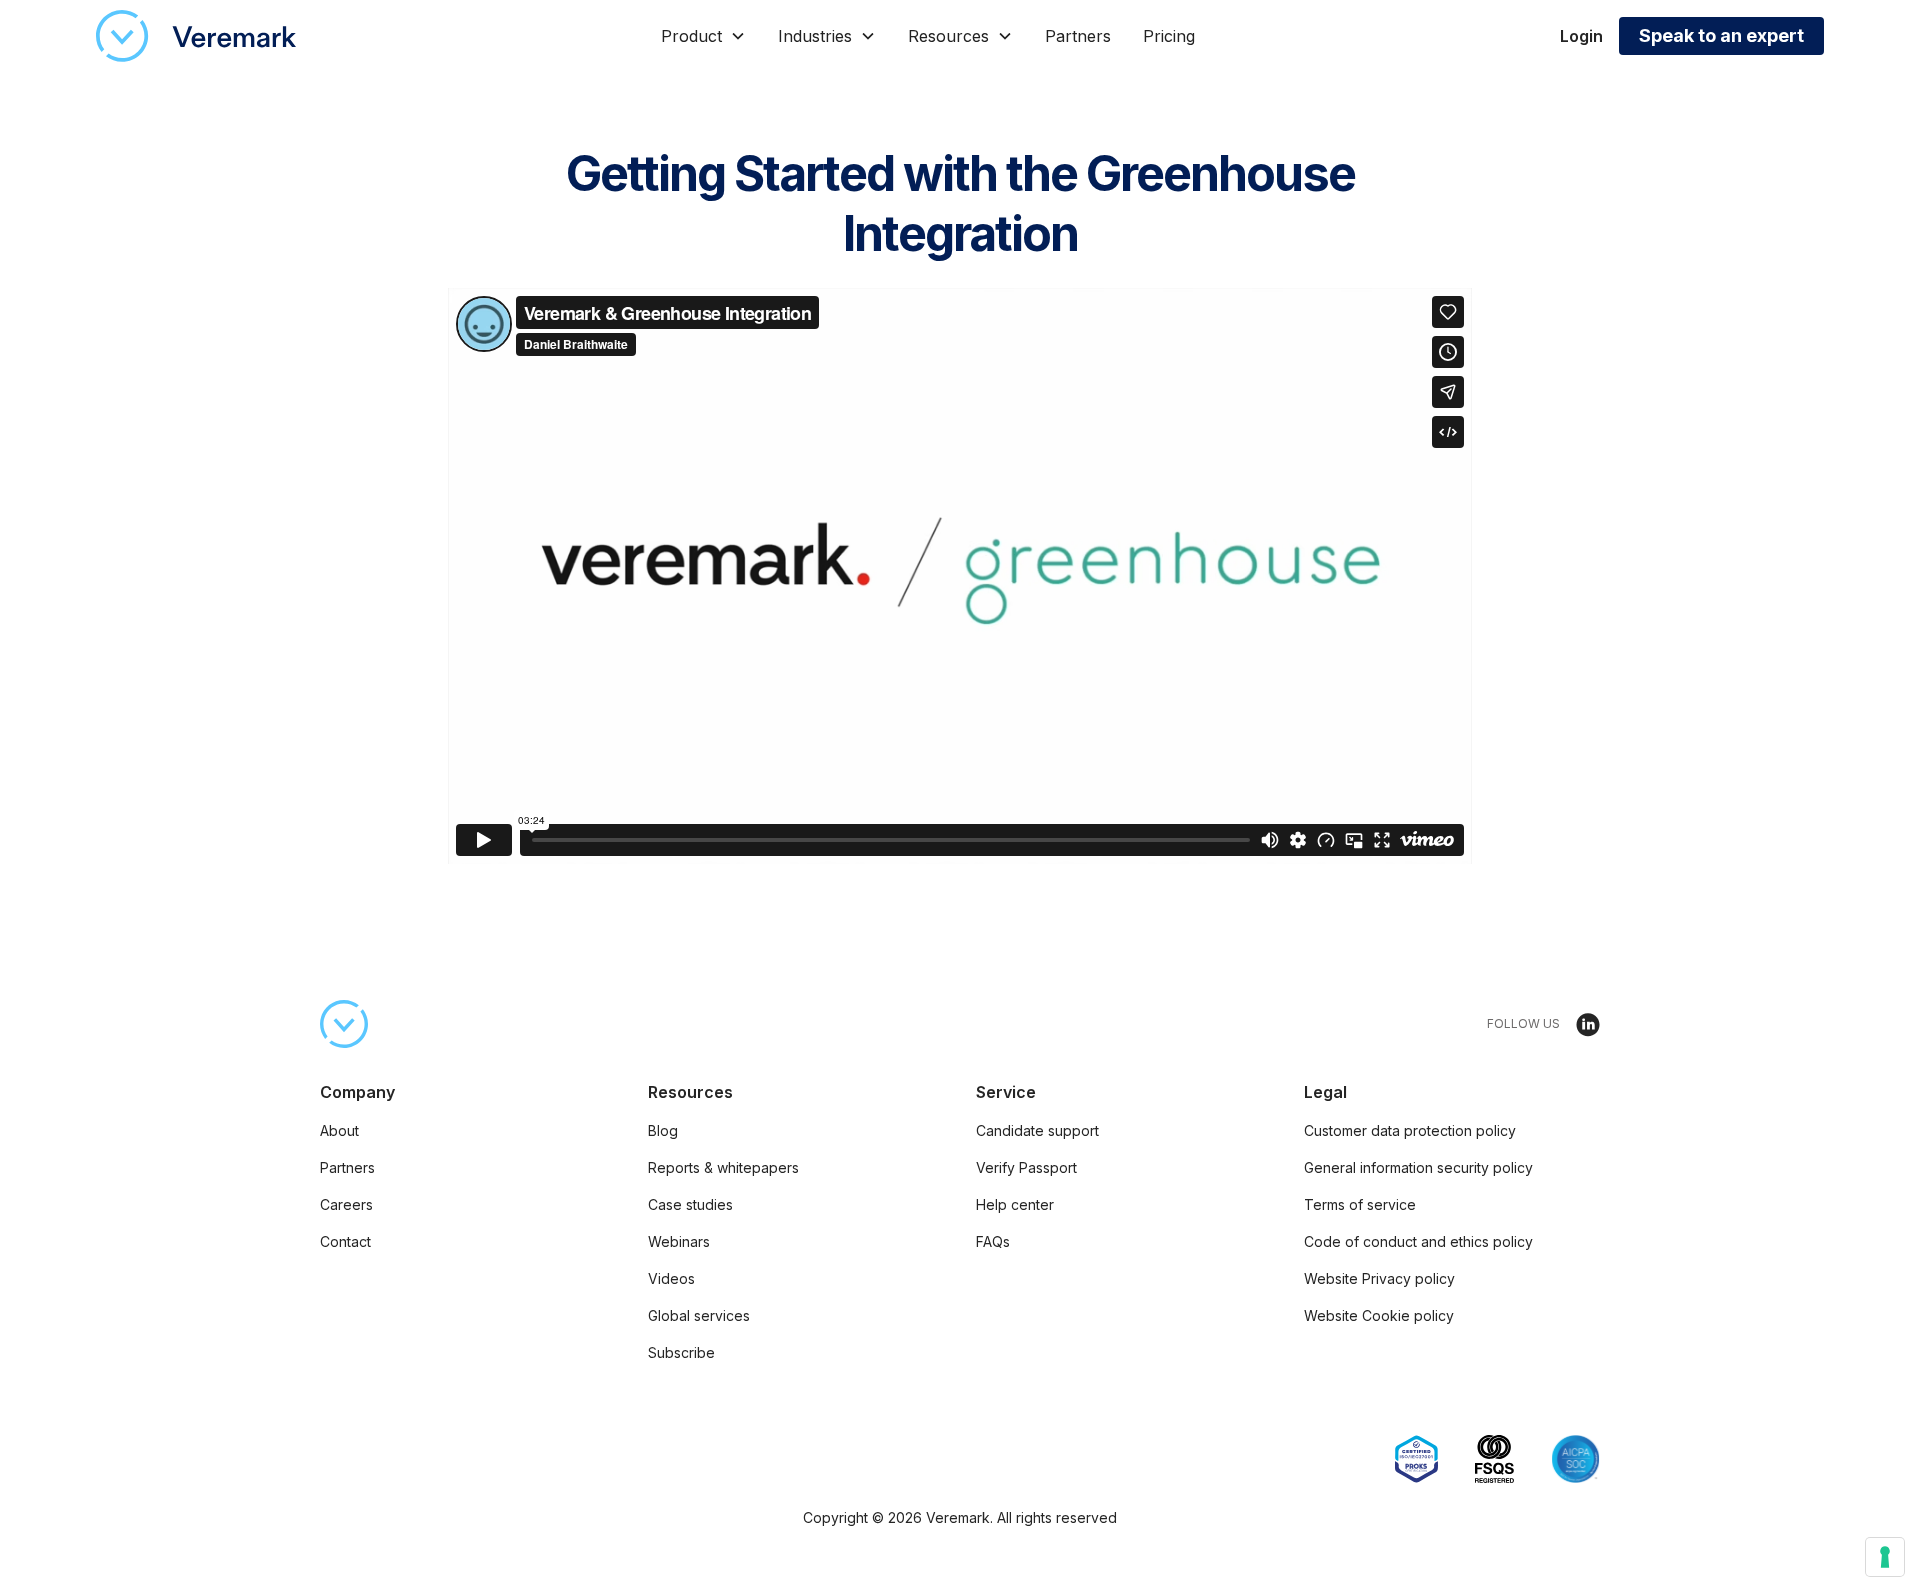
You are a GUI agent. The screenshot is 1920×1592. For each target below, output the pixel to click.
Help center (1015, 1204)
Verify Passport (1026, 1167)
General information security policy (1418, 1167)
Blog (663, 1130)
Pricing (1169, 36)
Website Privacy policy (1379, 1278)
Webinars (679, 1241)
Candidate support (1037, 1130)
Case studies (690, 1204)
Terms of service (1360, 1204)
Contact (345, 1241)
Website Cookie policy (1379, 1315)
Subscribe (681, 1352)
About (339, 1130)
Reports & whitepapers (723, 1167)
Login (1581, 36)
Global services (699, 1315)
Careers (346, 1204)
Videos (671, 1278)
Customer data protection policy (1410, 1130)
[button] (703, 36)
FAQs (993, 1241)
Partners (1078, 36)
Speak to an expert (1721, 35)
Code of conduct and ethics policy (1418, 1241)
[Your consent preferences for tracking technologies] (1885, 1557)
